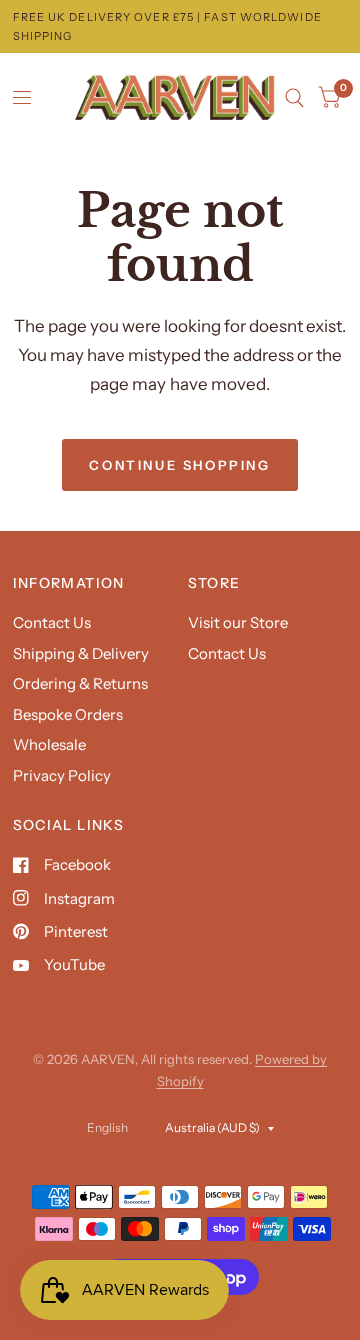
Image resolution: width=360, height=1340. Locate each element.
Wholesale (49, 744)
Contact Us (52, 622)
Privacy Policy (62, 775)
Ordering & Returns (80, 683)
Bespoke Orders (68, 714)
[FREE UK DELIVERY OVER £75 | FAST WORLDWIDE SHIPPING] (180, 26)
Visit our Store (238, 622)
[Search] (294, 98)
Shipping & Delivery (81, 653)
